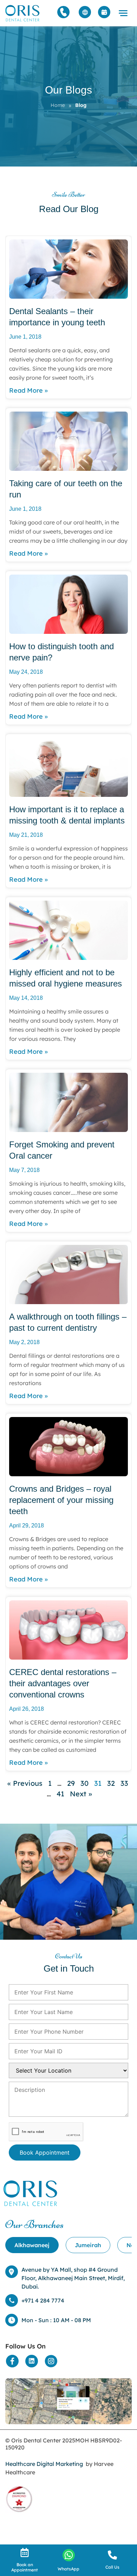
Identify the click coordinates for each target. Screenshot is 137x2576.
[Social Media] (12, 2361)
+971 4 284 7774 (43, 2300)
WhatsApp (68, 2569)
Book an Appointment (25, 2567)
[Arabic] (85, 12)
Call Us (112, 2567)
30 (84, 1783)
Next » (81, 1794)
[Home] (23, 13)
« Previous (25, 1783)
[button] (123, 13)
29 (71, 1783)
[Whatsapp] (69, 2555)
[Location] (68, 2401)
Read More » (28, 390)
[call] (112, 2555)
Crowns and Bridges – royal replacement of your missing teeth (61, 1500)
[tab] (32, 2245)
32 (111, 1783)
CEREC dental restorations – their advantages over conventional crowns (63, 1683)
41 (60, 1794)
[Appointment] (104, 12)
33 (124, 1783)
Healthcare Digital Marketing (44, 2464)
